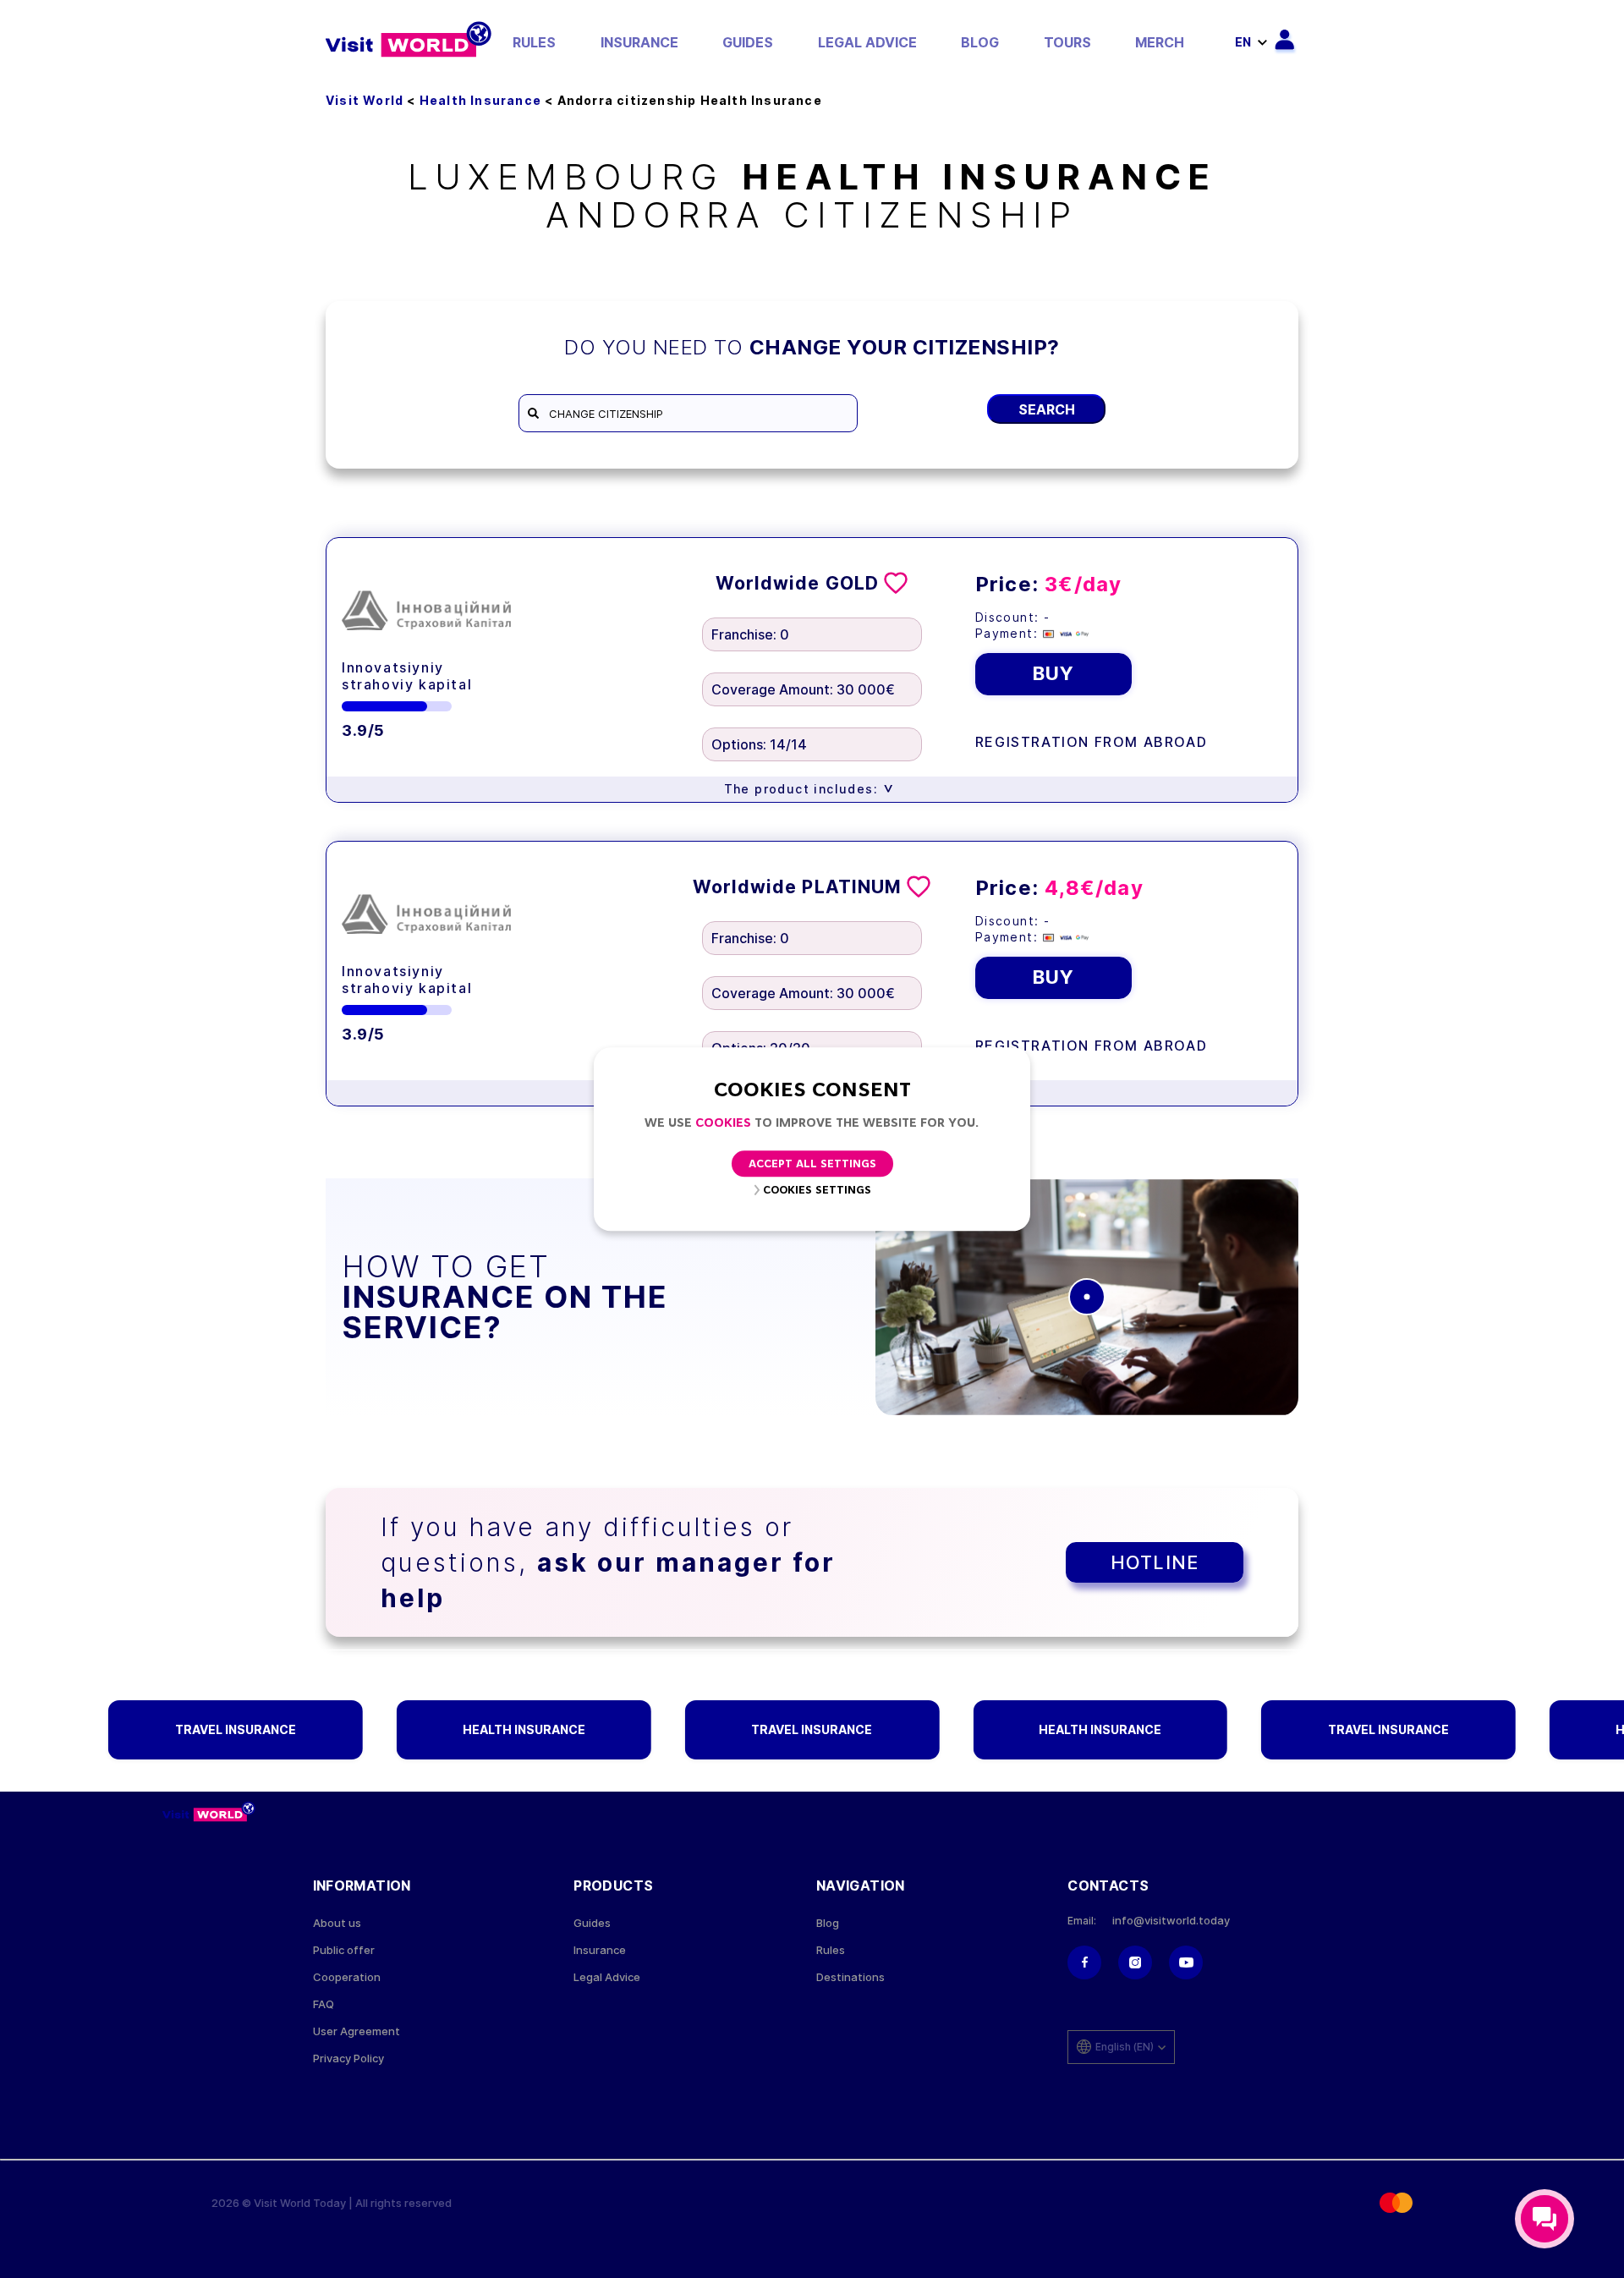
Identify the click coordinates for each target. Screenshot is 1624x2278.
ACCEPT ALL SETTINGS (812, 1164)
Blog (980, 42)
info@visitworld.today (1171, 1921)
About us (337, 1923)
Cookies (723, 1124)
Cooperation (347, 1977)
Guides (748, 42)
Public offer (344, 1950)
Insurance (639, 42)
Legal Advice (867, 42)
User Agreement (357, 2031)
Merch (1160, 42)
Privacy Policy (348, 2058)
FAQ (324, 2004)
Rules (534, 42)
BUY (1053, 673)
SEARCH (1047, 409)
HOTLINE (1155, 1562)
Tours (1067, 42)
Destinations (850, 1977)
